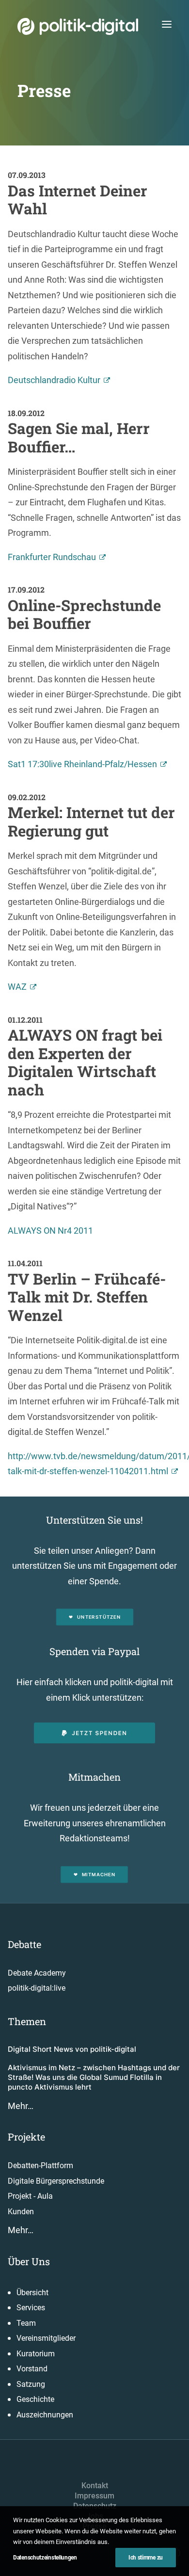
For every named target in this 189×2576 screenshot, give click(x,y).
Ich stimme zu (146, 2558)
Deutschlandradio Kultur (54, 380)
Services (31, 2308)
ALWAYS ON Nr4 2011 (50, 1231)
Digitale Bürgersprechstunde (56, 2181)
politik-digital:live (37, 1988)
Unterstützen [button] (99, 1617)
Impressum (94, 2496)
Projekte (26, 2137)
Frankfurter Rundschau (52, 557)
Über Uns (29, 2261)
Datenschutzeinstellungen (45, 2558)
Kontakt (95, 2486)
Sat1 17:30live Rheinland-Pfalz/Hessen (82, 764)
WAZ (17, 987)
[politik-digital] (78, 26)
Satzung (31, 2384)
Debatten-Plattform (40, 2165)
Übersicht (32, 2293)
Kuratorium (36, 2354)
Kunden (21, 2212)
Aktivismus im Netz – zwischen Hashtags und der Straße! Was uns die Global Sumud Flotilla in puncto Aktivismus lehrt (94, 2077)
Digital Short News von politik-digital (72, 2049)
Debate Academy (37, 1973)
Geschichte (35, 2399)
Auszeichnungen (45, 2415)
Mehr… (21, 2106)
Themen (27, 2021)
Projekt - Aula (30, 2196)
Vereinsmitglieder (46, 2338)
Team (26, 2323)
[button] (167, 24)
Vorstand (32, 2369)
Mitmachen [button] (99, 1874)
